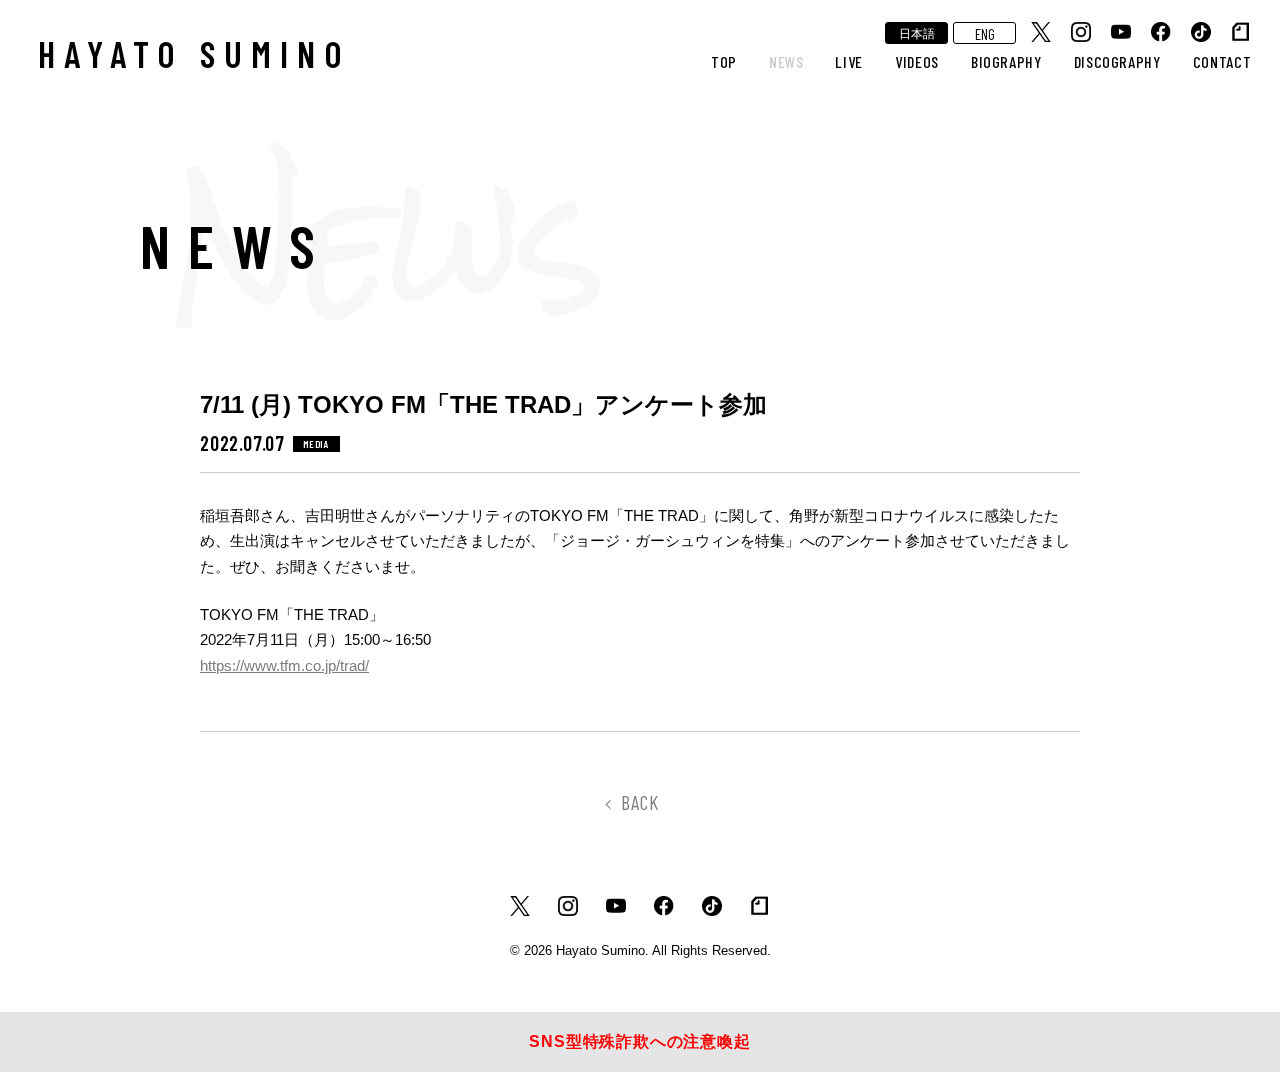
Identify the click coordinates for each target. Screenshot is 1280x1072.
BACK (640, 802)
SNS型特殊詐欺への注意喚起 (639, 1041)
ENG (985, 34)
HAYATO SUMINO (194, 53)
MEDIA (316, 444)
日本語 (917, 33)
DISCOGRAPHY (1117, 61)
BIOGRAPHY (1006, 61)
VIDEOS (917, 61)
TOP (724, 61)
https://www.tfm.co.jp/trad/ (284, 665)
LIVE (849, 61)
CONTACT (1222, 61)
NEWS (786, 61)
